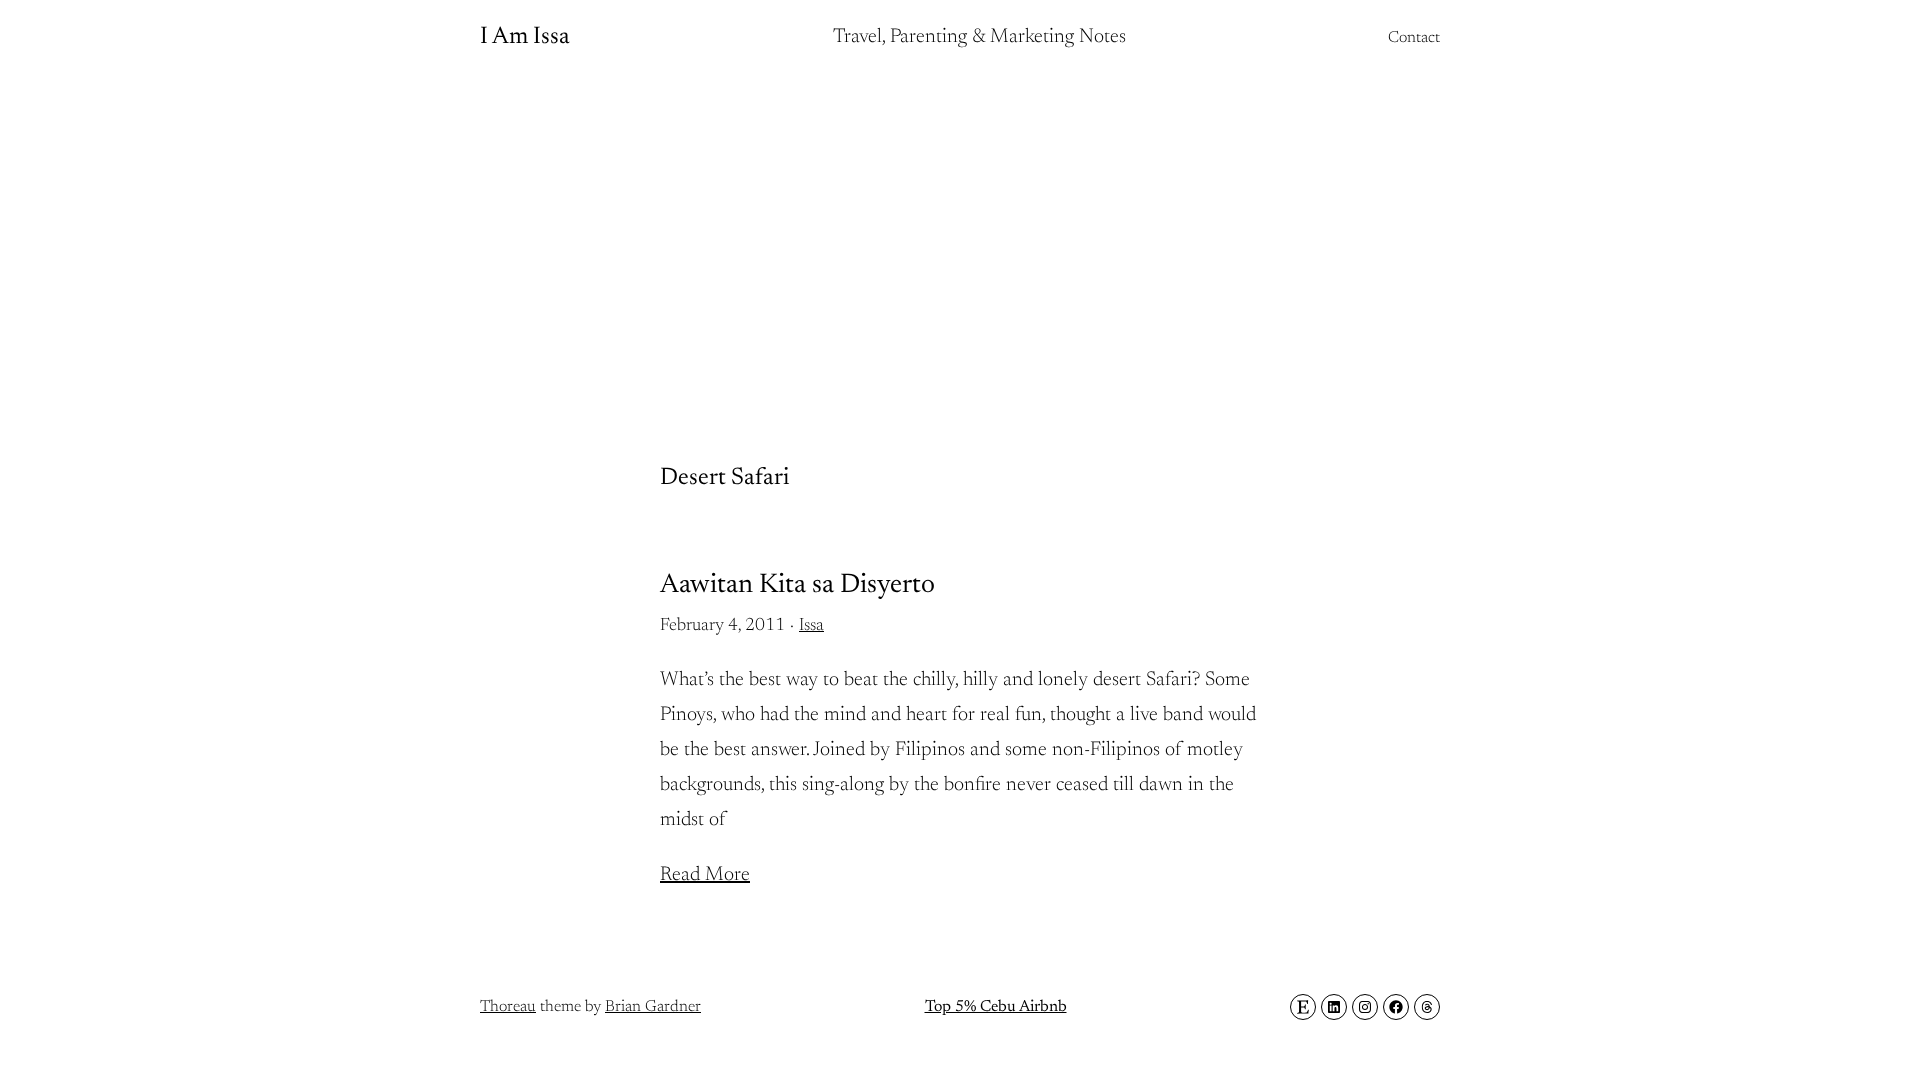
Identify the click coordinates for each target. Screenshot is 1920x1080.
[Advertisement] (960, 235)
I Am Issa (525, 37)
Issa (811, 626)
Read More (705, 875)
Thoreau (508, 1007)
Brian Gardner (653, 1007)
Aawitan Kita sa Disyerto (797, 585)
